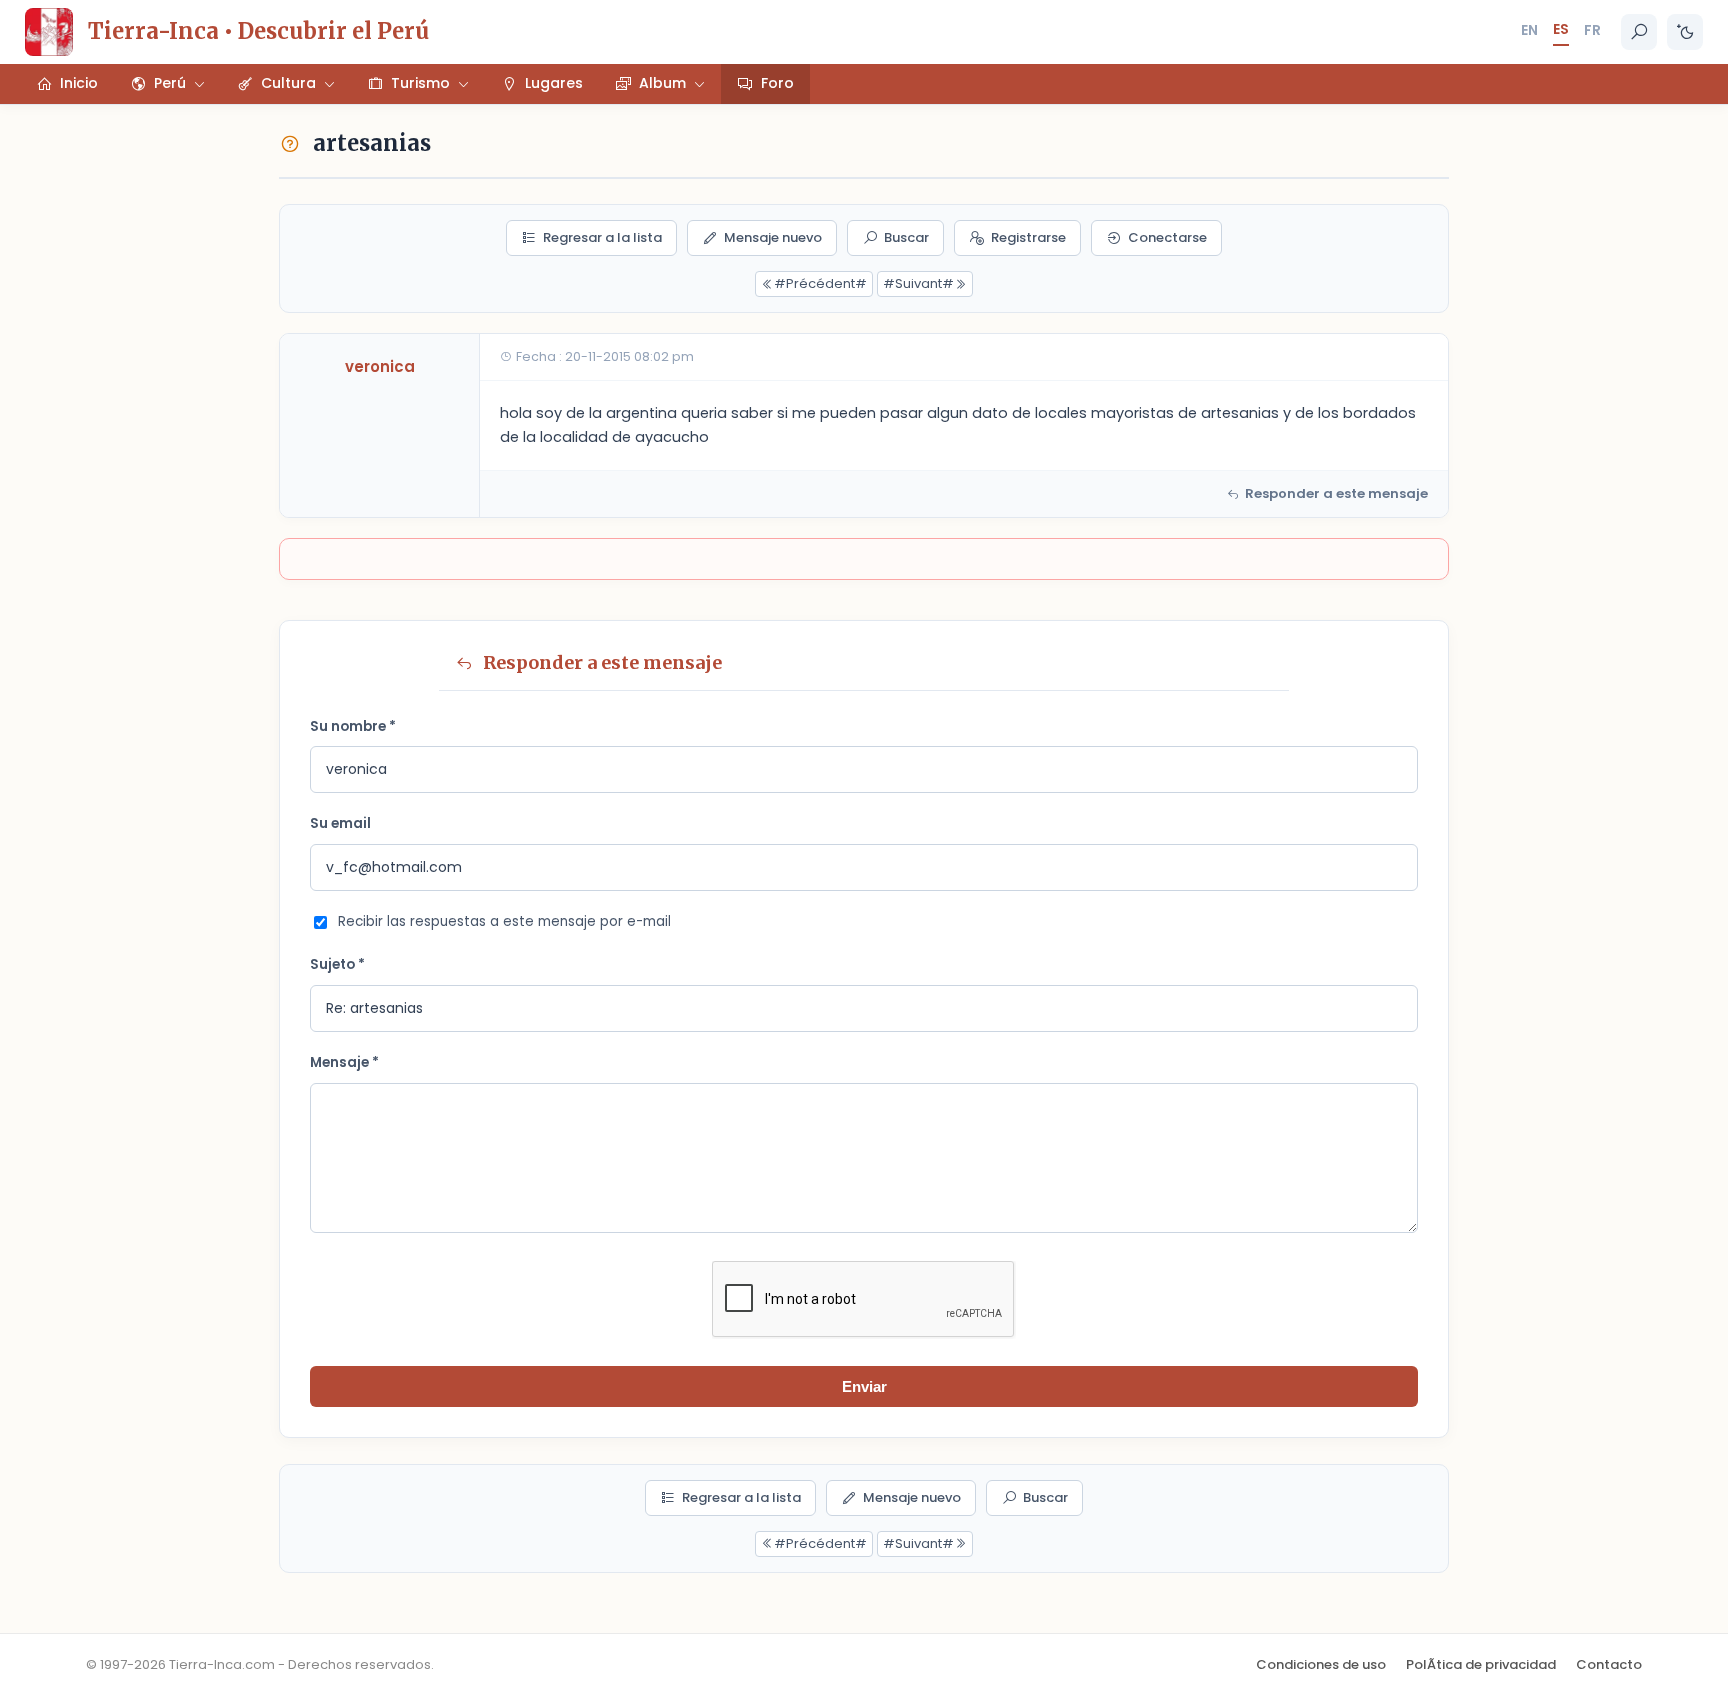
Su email (340, 823)
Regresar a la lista (602, 237)
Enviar (864, 1386)
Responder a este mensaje (1336, 493)
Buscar (906, 237)
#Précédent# (820, 283)
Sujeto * (337, 964)
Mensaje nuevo (773, 237)
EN (1529, 30)
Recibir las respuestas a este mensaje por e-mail (504, 921)
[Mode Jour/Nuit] (1685, 32)
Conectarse (1167, 237)
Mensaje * (344, 1062)
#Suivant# (918, 283)
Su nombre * (353, 726)
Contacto (1609, 1664)
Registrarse (1028, 237)
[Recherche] (1639, 32)
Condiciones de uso (1321, 1664)
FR (1592, 30)
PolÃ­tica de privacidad (1481, 1664)
